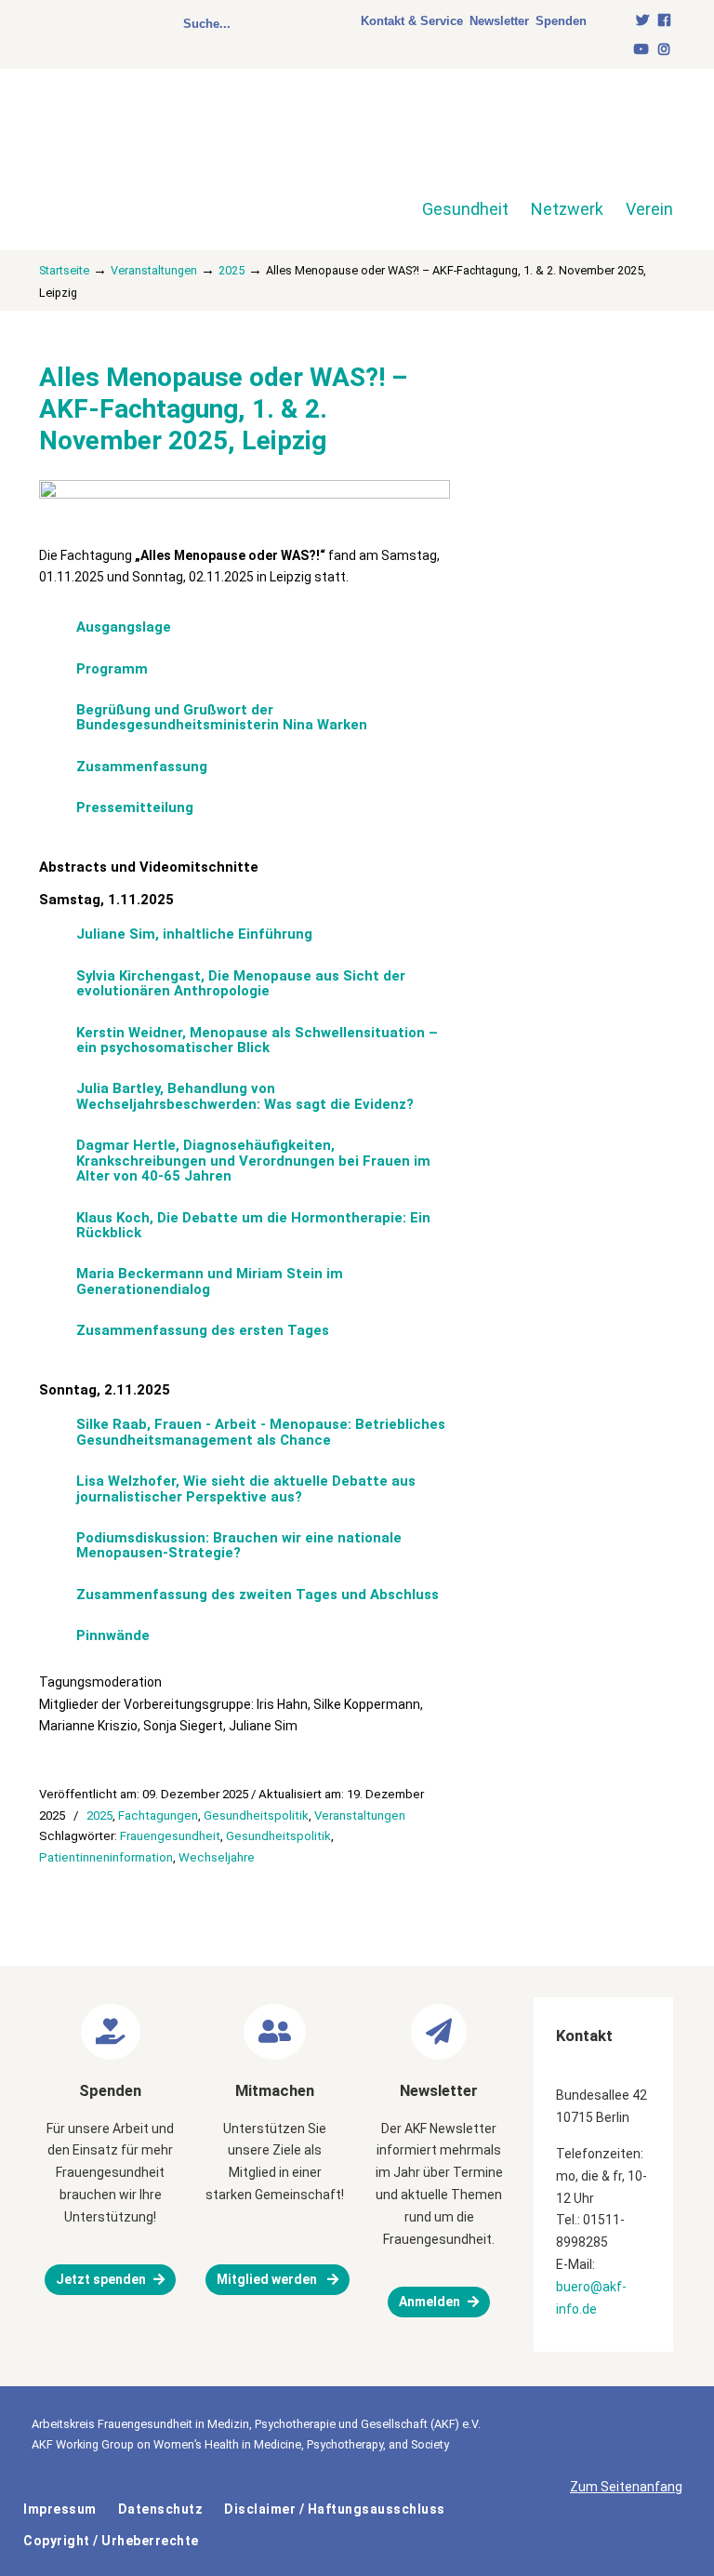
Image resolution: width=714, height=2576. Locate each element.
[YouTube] (642, 50)
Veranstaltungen (154, 270)
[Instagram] (664, 50)
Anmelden (430, 2302)
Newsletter (499, 21)
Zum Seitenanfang (626, 2487)
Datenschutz (161, 2509)
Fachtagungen (158, 1815)
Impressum (60, 2509)
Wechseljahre (217, 1857)
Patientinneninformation (106, 1857)
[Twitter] (643, 21)
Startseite (64, 270)
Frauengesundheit (170, 1836)
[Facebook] (664, 21)
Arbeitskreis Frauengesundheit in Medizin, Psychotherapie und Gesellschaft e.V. (171, 148)
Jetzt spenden (101, 2279)
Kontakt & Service (412, 21)
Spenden (561, 21)
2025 (231, 270)
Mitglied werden (268, 2279)
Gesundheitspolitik (256, 1815)
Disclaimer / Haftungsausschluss (335, 2509)
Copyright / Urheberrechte (111, 2541)
